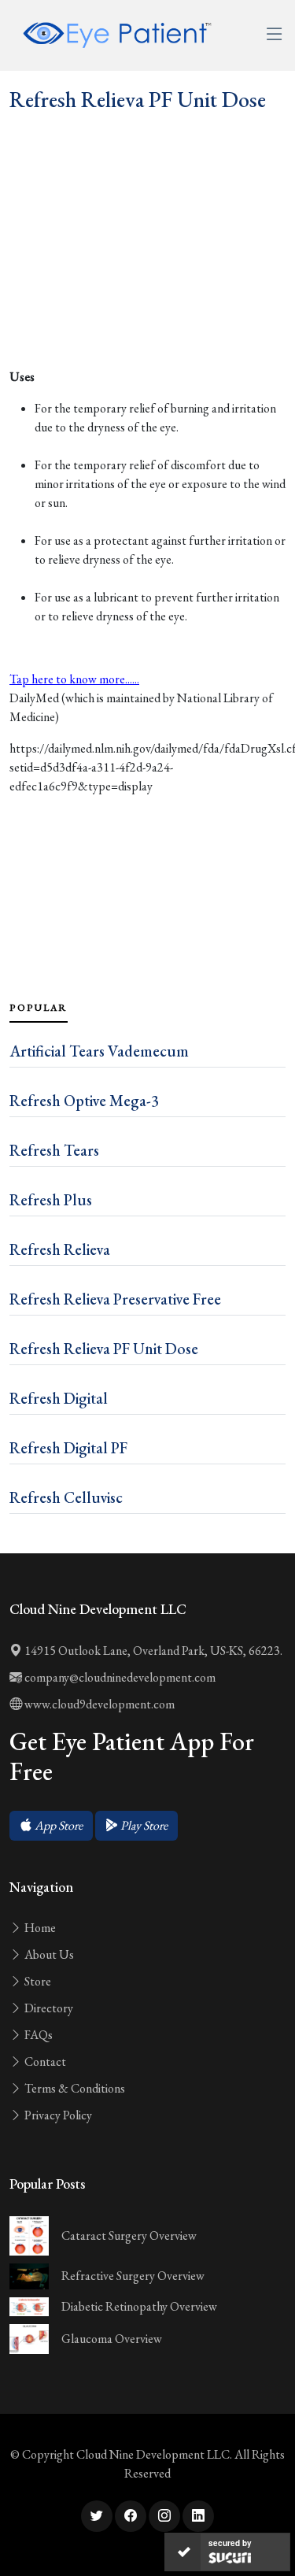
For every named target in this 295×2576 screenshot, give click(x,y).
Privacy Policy (57, 2115)
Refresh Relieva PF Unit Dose (104, 1349)
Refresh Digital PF (68, 1448)
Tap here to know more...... (74, 679)
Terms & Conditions (74, 2088)
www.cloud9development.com (98, 1704)
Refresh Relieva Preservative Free (115, 1299)
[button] (51, 1826)
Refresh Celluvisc (66, 1497)
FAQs (37, 2035)
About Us (48, 1954)
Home (39, 1928)
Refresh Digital (59, 1398)
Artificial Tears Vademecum (99, 1051)
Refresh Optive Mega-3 (84, 1101)
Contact (44, 2062)
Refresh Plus (51, 1200)
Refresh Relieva (60, 1249)
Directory (48, 2008)
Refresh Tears (54, 1150)
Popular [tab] (39, 1008)
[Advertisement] (147, 275)
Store (37, 1981)
